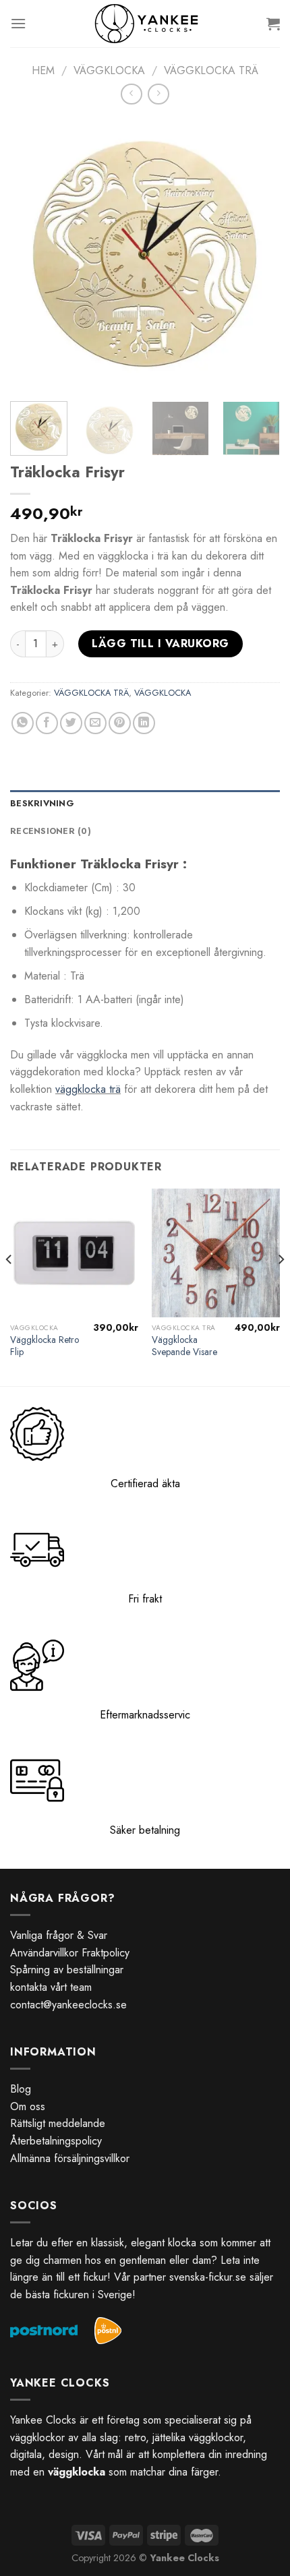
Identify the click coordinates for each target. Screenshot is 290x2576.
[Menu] (18, 23)
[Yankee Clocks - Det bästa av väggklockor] (146, 24)
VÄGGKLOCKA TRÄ (211, 70)
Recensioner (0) (51, 831)
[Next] (258, 253)
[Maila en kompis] (95, 723)
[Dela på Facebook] (47, 723)
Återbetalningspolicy (56, 2141)
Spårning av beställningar (67, 1970)
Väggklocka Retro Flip (45, 1346)
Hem (43, 70)
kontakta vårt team (51, 1987)
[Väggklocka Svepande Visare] (216, 1253)
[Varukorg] (273, 24)
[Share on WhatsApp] (23, 723)
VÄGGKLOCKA (109, 70)
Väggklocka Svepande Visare (184, 1346)
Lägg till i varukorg (161, 643)
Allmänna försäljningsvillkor (70, 2158)
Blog (21, 2089)
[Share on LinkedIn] (144, 723)
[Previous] (32, 253)
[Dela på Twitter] (71, 723)
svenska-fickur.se (208, 2277)
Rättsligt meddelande (58, 2123)
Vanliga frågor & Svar (59, 1935)
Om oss (28, 2106)
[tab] (145, 804)
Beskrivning (42, 803)
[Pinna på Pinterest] (120, 723)
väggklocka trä (88, 1089)
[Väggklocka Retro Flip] (74, 1253)
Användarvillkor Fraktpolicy (70, 1953)
